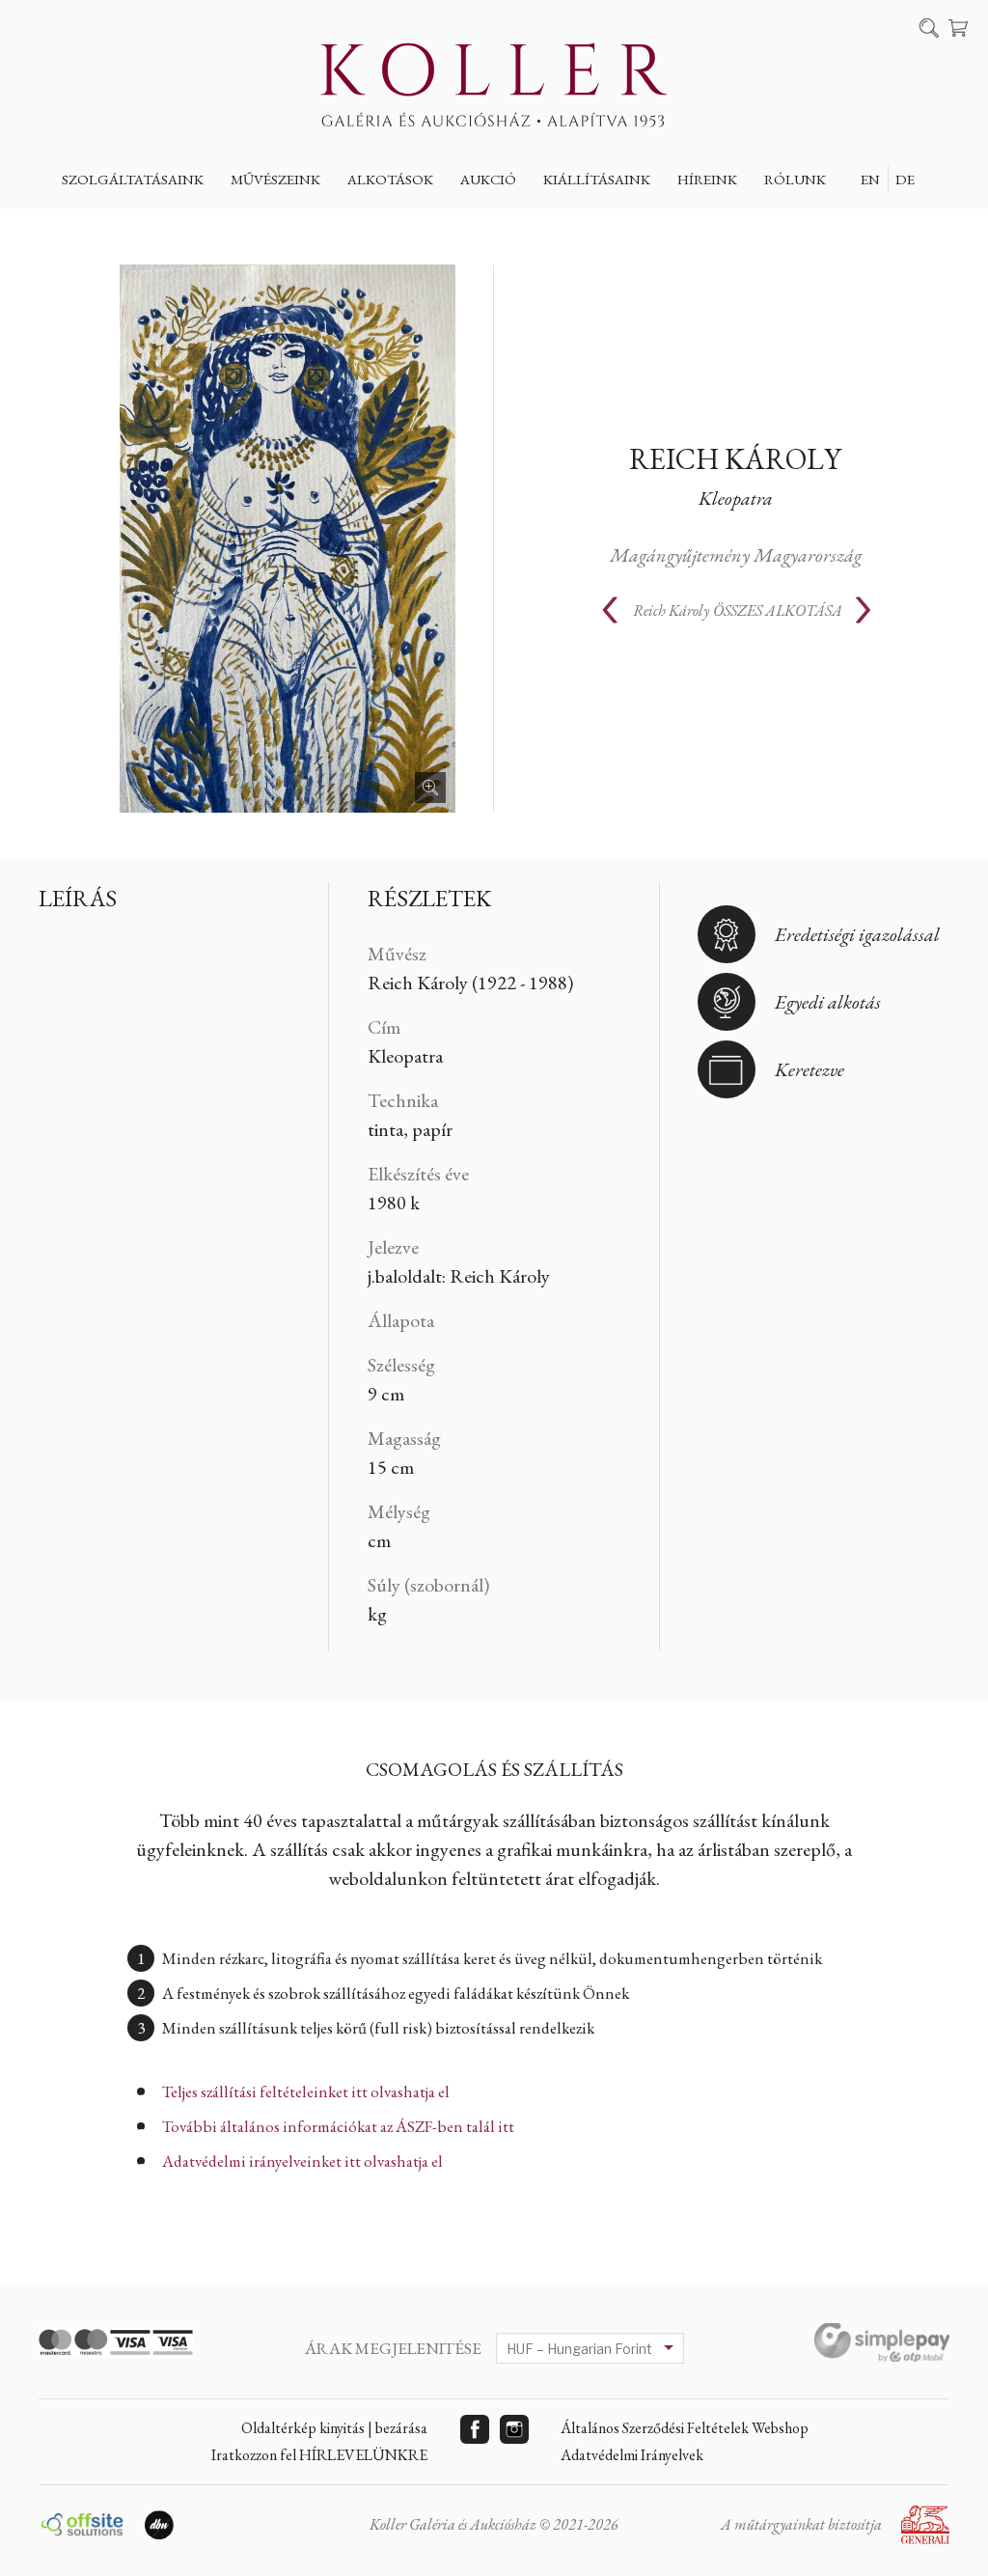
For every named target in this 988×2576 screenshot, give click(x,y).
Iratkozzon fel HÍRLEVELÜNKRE (319, 2455)
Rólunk (795, 179)
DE (905, 179)
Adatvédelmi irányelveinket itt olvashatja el (302, 2161)
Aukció (488, 179)
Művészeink (275, 179)
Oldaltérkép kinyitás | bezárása (334, 2428)
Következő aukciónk (555, 224)
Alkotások (390, 179)
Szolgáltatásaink (133, 179)
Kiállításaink (597, 179)
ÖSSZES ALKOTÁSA (738, 610)
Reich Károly (735, 459)
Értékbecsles (126, 224)
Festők (271, 224)
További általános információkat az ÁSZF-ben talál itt (338, 2126)
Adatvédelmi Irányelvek (632, 2455)
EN (870, 179)
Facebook (475, 2429)
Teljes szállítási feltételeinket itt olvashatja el (306, 2091)
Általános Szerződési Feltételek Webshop (685, 2428)
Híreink (707, 179)
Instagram (514, 2429)
